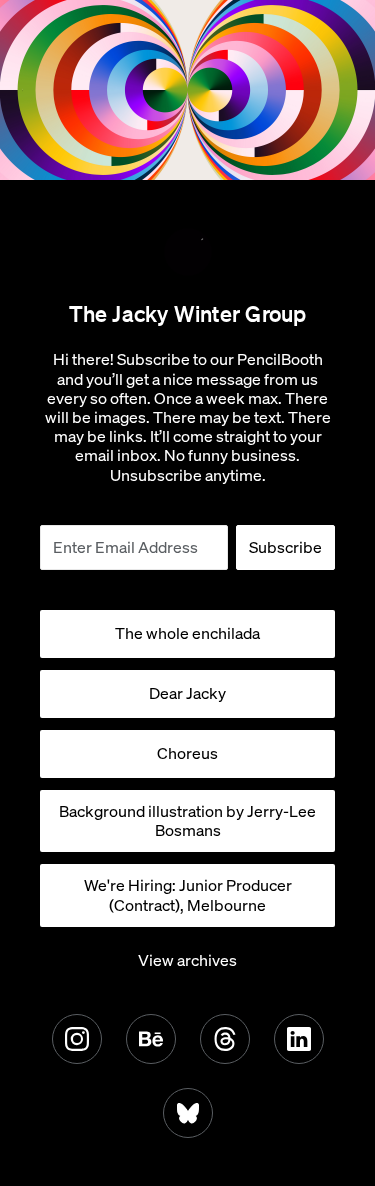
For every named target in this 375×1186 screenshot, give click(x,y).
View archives (187, 960)
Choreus (187, 753)
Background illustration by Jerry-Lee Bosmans (187, 820)
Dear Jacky (187, 693)
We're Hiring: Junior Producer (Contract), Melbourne (188, 894)
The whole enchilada (187, 633)
